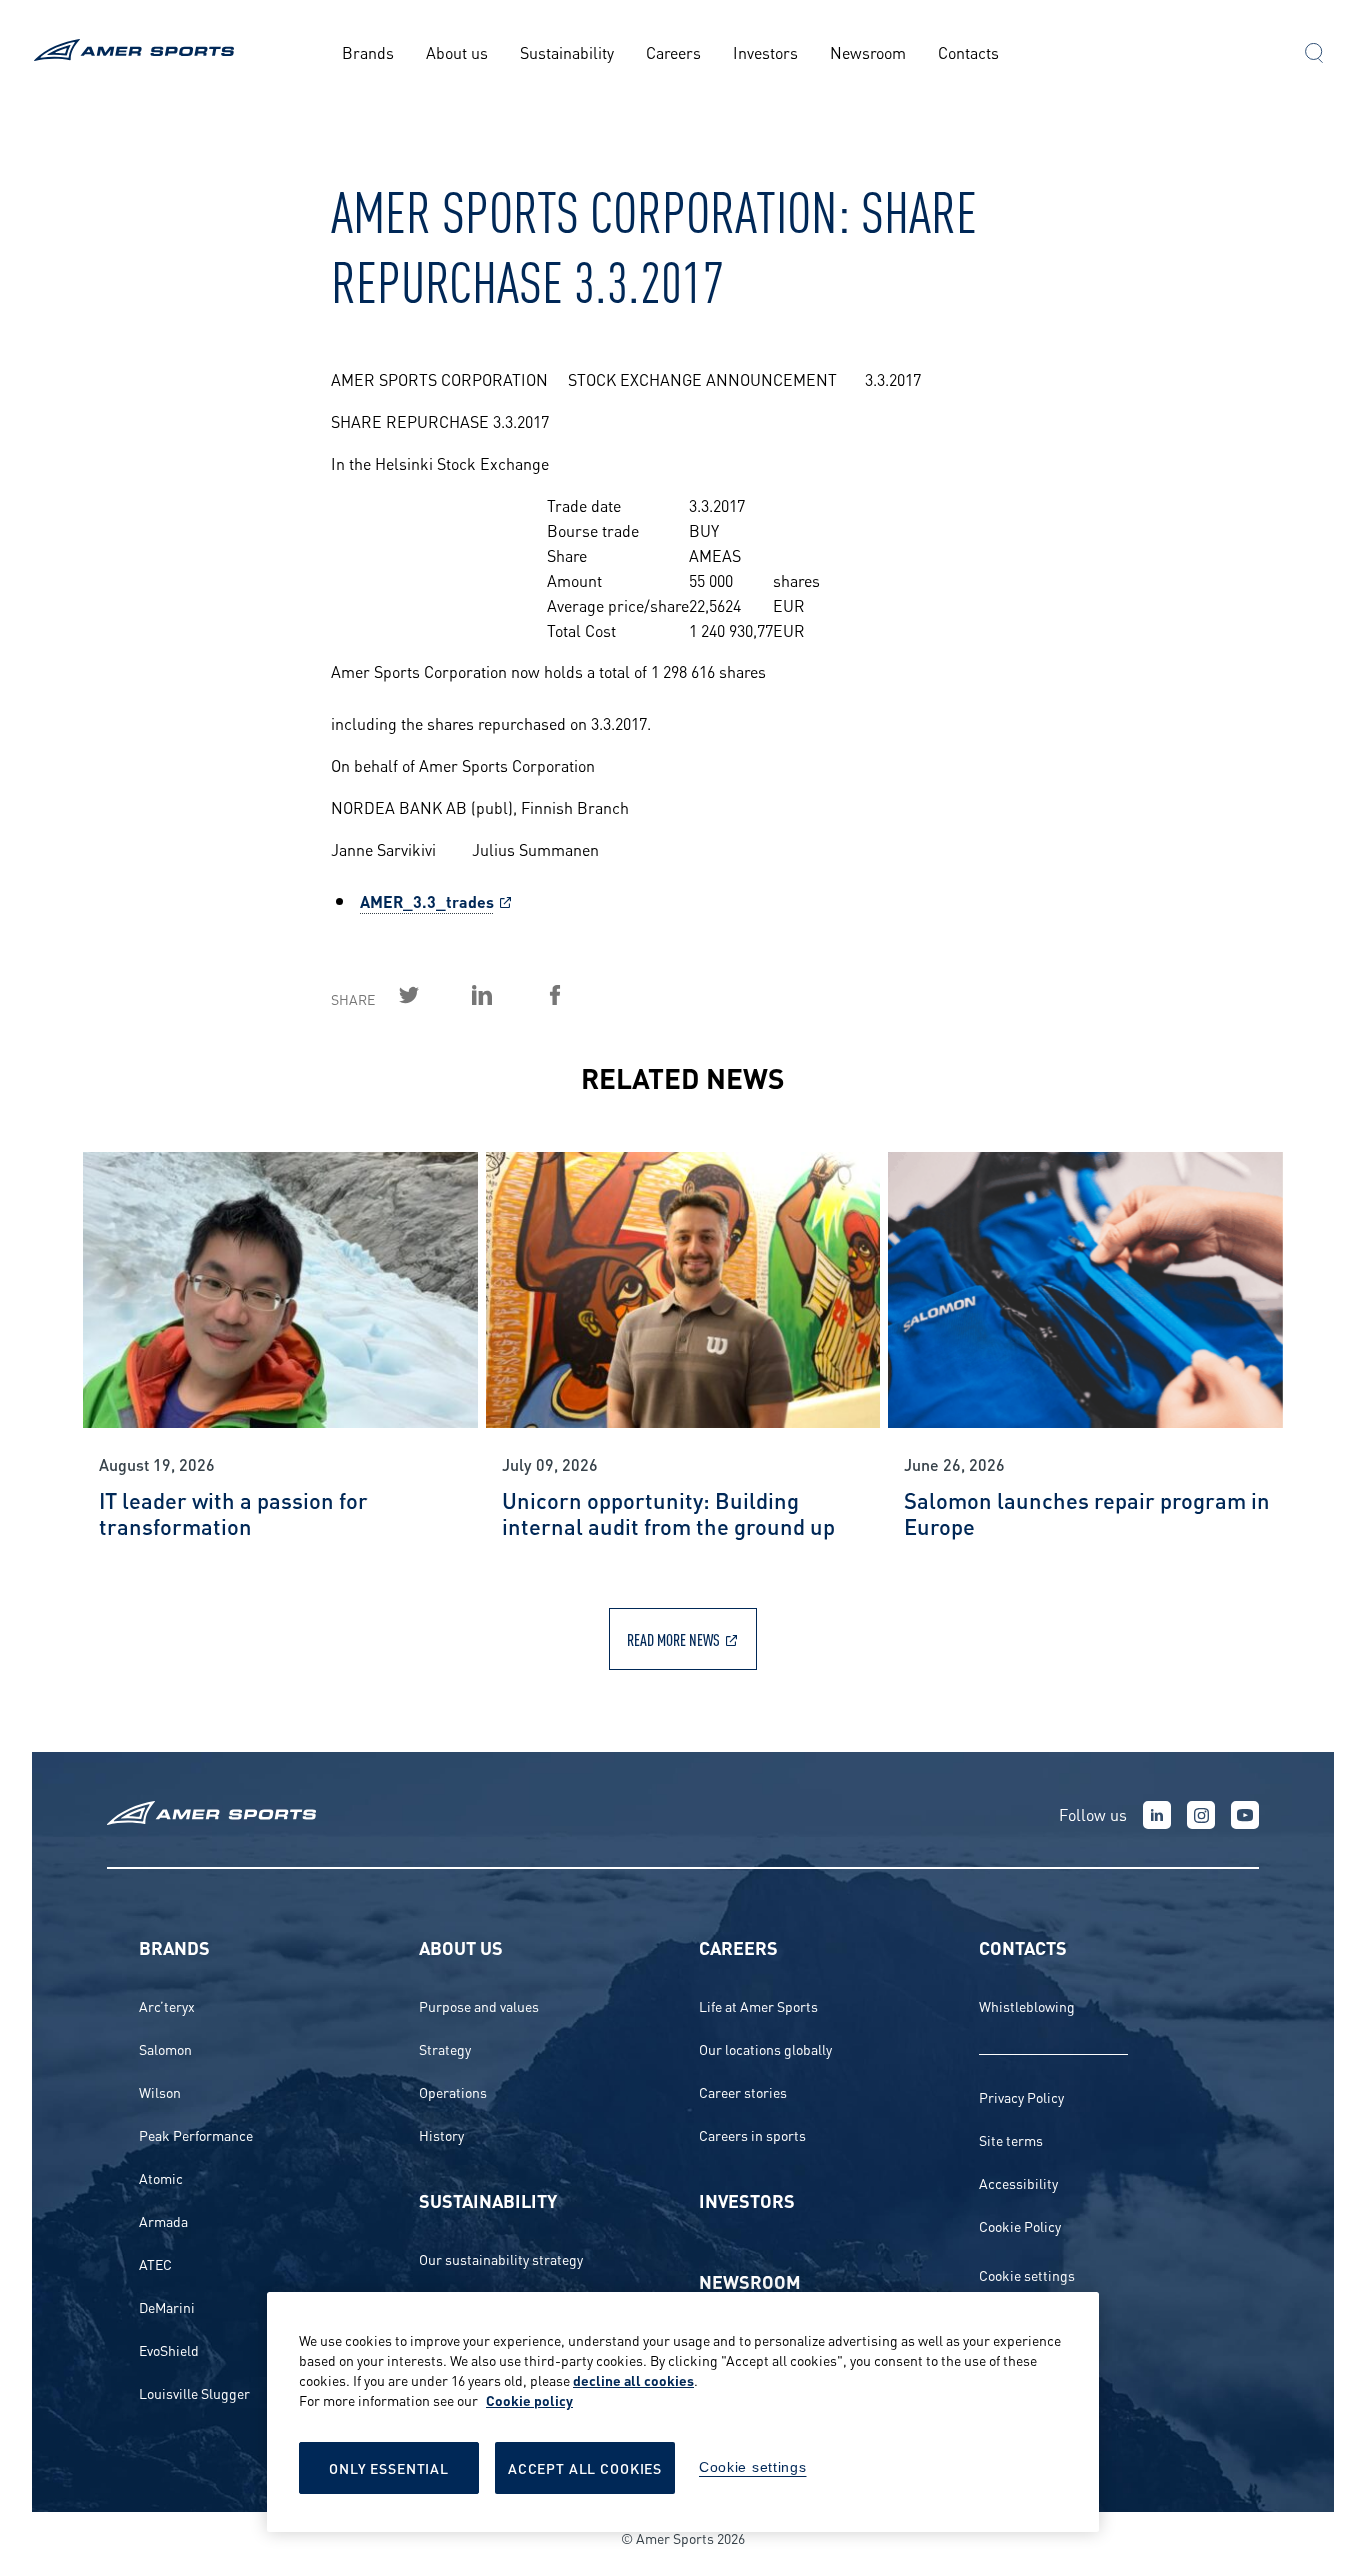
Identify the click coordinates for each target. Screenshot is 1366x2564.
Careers (673, 51)
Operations (453, 2091)
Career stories (743, 2091)
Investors (765, 51)
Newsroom (868, 51)
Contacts (968, 51)
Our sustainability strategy (501, 2258)
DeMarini (167, 2306)
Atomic (161, 2177)
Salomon (165, 2048)
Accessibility (1018, 2182)
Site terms (1011, 2139)
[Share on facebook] (578, 995)
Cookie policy (529, 2399)
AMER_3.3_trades (427, 900)
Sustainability (567, 51)
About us (457, 51)
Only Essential (389, 2467)
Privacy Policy (1021, 2096)
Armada (163, 2220)
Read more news (673, 1638)
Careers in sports (752, 2134)
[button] (1314, 55)
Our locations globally (765, 2048)
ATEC (155, 2263)
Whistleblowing (1027, 2005)
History (441, 2134)
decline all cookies (633, 2379)
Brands (368, 51)
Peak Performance (196, 2134)
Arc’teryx (167, 2005)
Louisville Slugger (194, 2392)
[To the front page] (137, 52)
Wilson (160, 2091)
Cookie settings (1027, 2274)
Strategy (445, 2048)
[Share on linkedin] (505, 995)
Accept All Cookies (585, 2467)
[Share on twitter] (432, 995)
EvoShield (169, 2349)
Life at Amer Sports (758, 2005)
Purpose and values (479, 2005)
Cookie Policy (1020, 2225)
